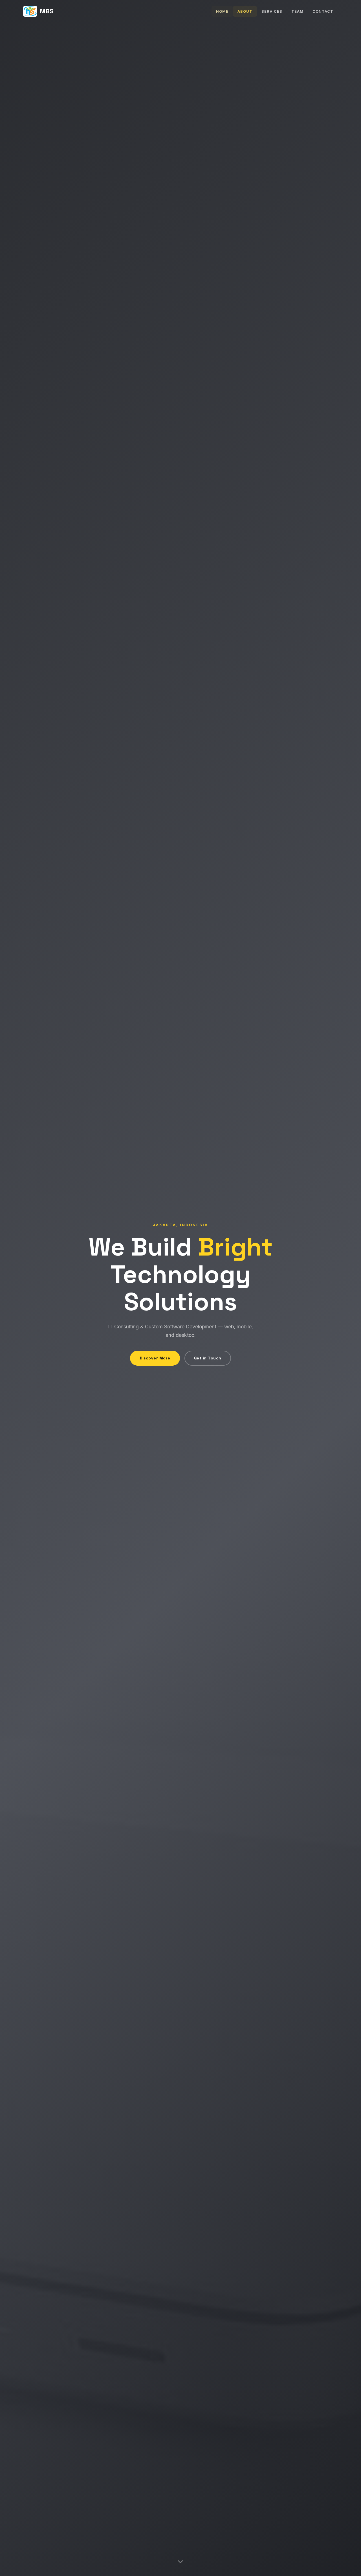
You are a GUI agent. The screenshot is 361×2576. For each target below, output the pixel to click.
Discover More (155, 1358)
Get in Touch (208, 1358)
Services (272, 11)
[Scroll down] (180, 2563)
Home (222, 11)
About (245, 11)
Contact (323, 11)
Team (297, 11)
